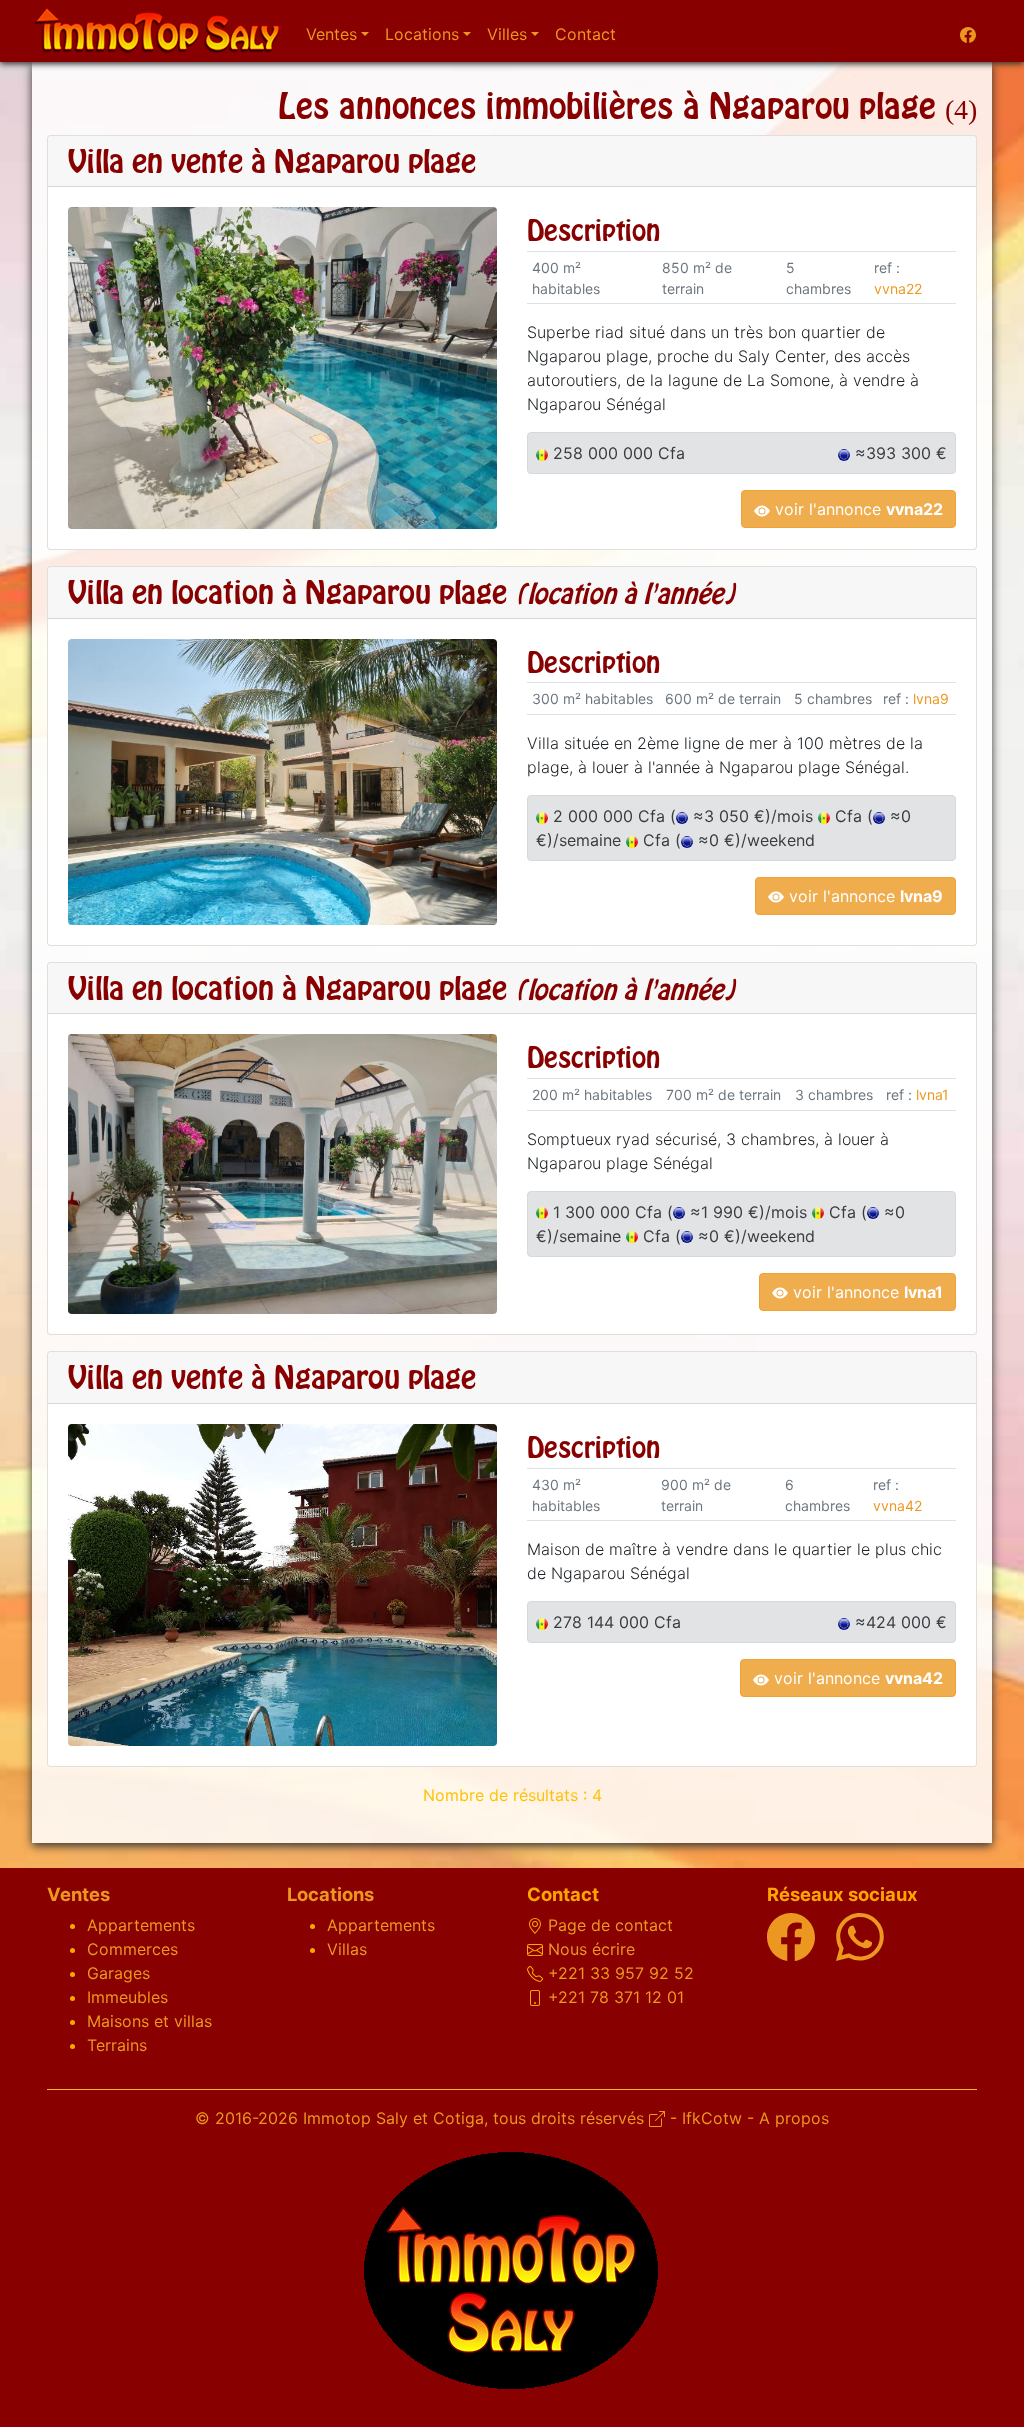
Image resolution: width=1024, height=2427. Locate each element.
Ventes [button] (331, 34)
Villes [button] (507, 34)
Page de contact (610, 1925)
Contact (585, 34)
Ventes (78, 1894)
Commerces (132, 1949)
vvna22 (898, 288)
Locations (330, 1894)
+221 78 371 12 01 (616, 1997)
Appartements (141, 1925)
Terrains (117, 2045)
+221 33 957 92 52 (621, 1973)
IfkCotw (712, 2118)
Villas (347, 1949)
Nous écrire (591, 1949)
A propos (794, 2118)
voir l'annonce (856, 509)
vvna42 (897, 1505)
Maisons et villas (149, 2021)
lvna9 (931, 698)
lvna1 (932, 1094)
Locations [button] (422, 34)
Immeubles (127, 1997)
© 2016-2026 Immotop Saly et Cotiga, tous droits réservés (422, 2118)
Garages (118, 1973)
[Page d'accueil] (157, 31)
